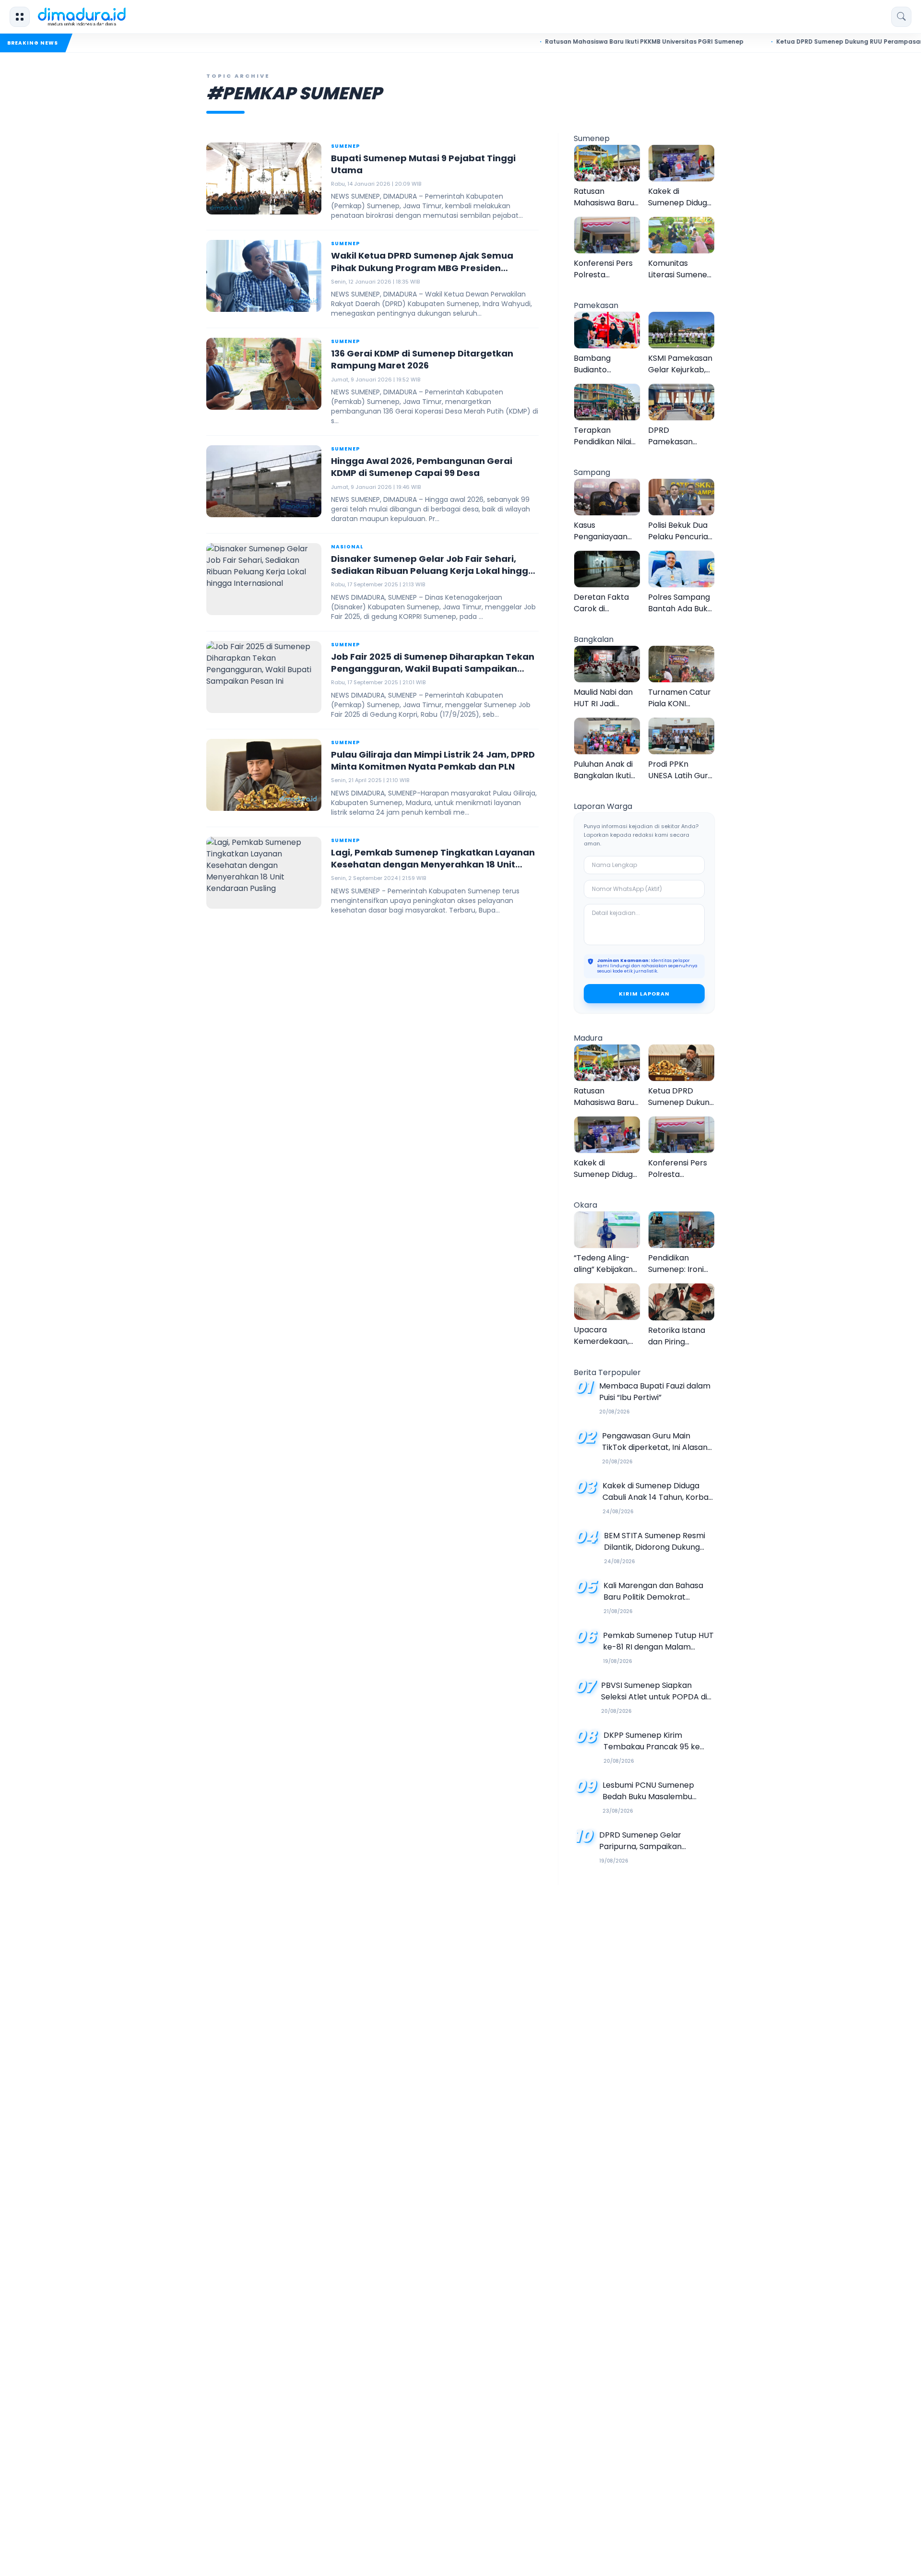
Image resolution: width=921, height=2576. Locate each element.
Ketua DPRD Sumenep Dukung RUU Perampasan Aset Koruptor (815, 42)
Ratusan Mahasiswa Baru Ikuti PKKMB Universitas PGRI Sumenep (586, 42)
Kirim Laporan (644, 994)
